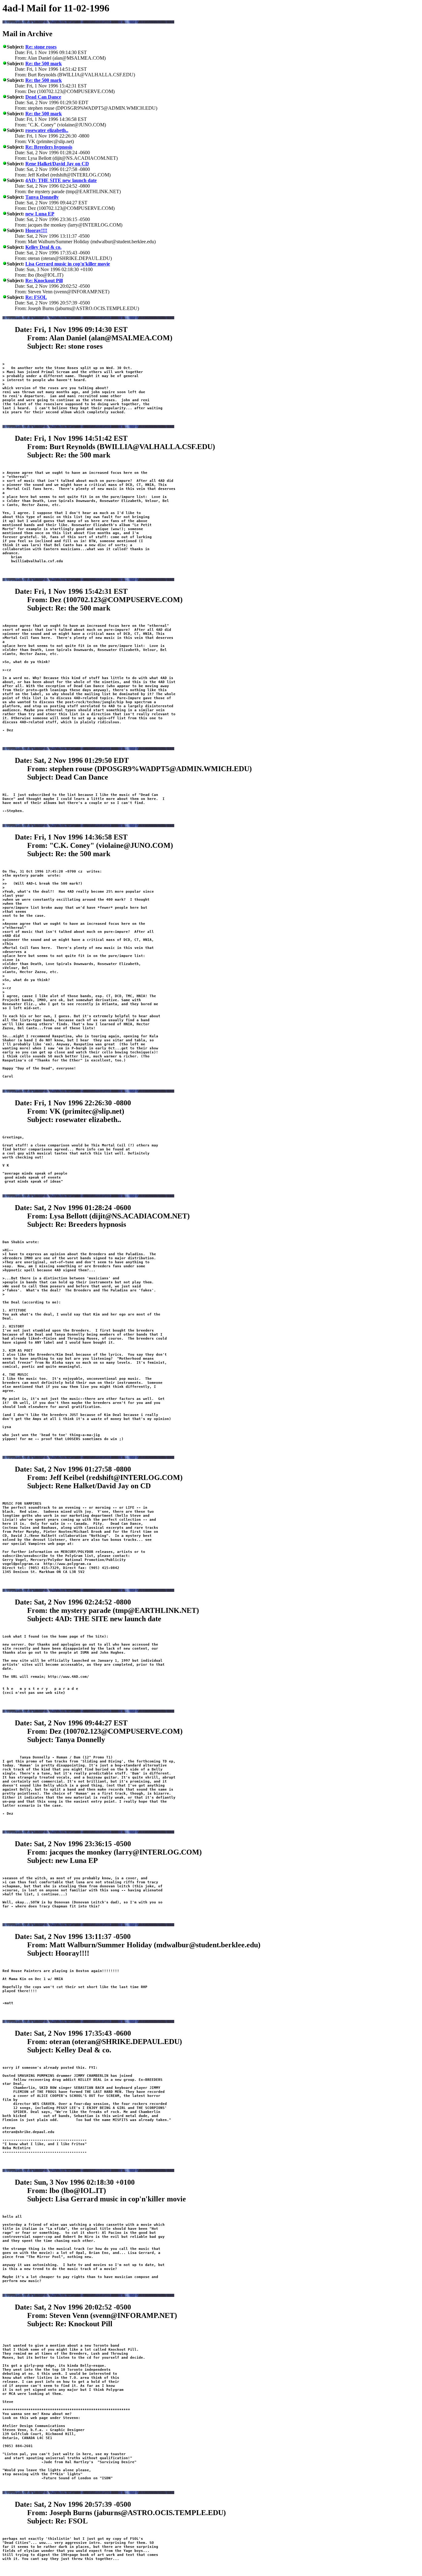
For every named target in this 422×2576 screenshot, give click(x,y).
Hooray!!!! (36, 230)
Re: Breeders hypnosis (49, 147)
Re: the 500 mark (44, 64)
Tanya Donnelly (42, 197)
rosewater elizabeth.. (47, 130)
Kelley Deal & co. (43, 247)
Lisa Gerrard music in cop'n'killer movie (68, 264)
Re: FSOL (36, 297)
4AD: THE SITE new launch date (61, 180)
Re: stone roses (41, 47)
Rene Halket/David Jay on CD (57, 164)
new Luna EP (40, 214)
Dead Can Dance (43, 97)
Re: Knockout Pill (44, 281)
